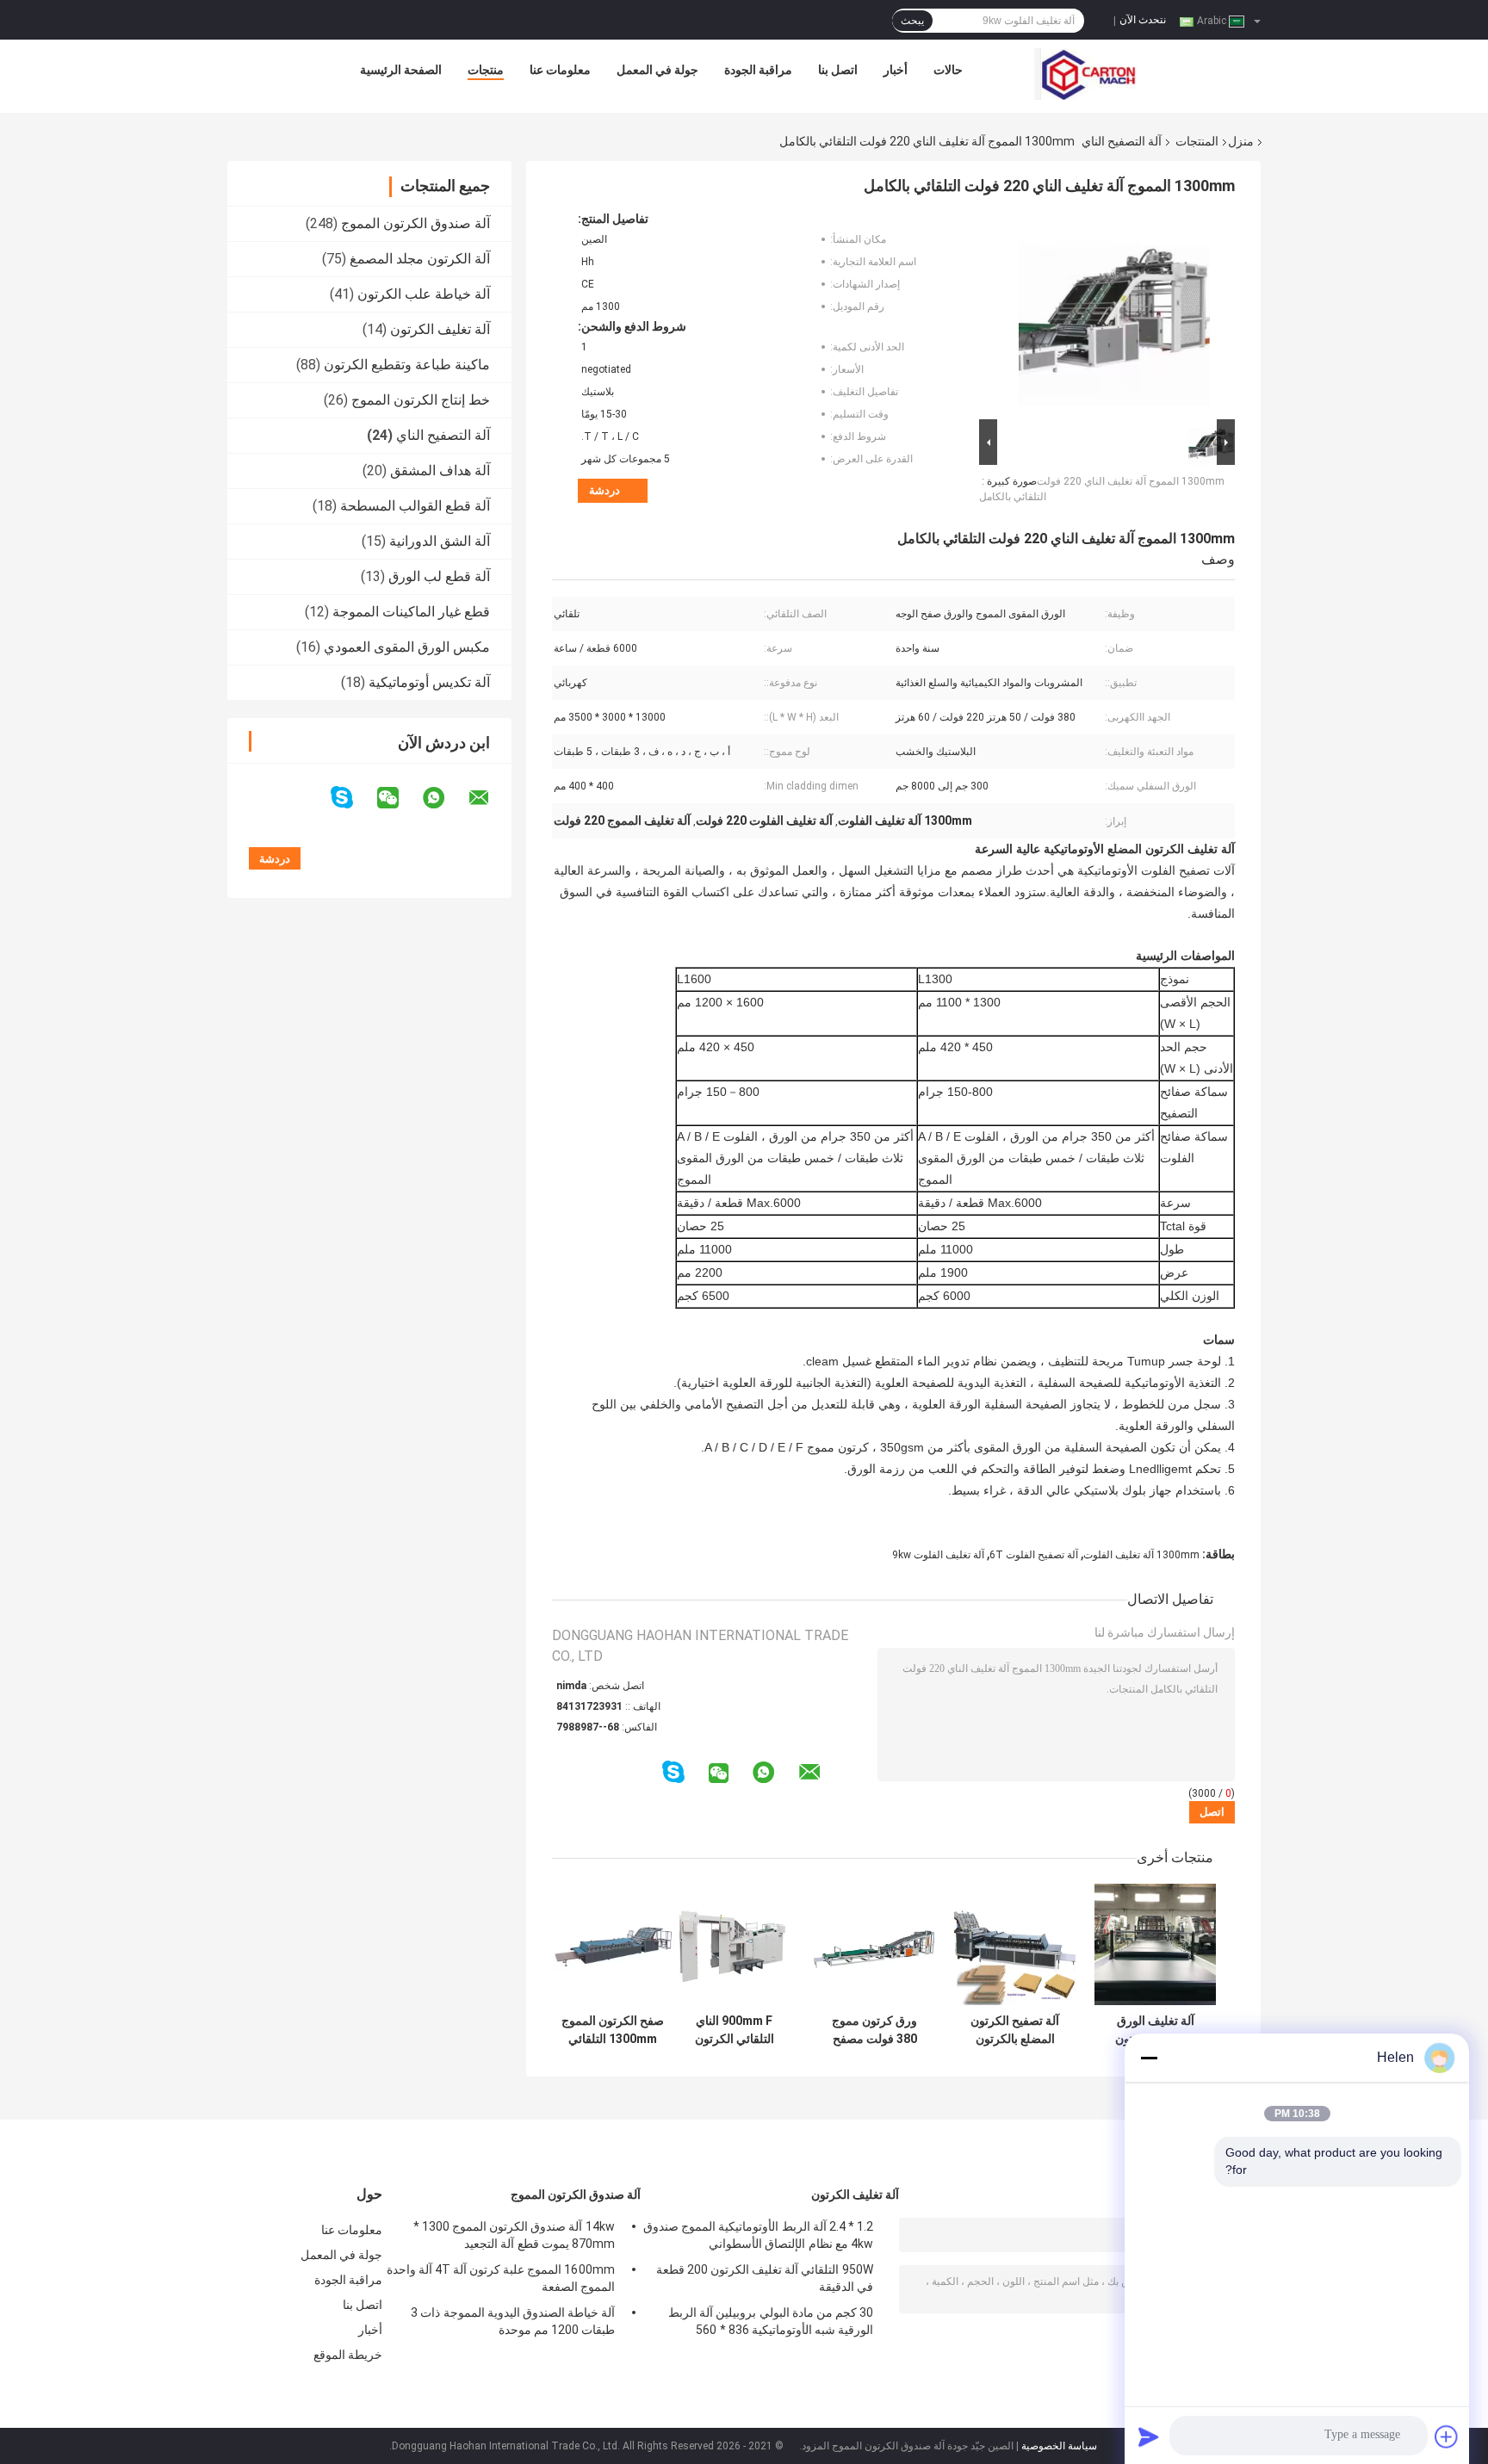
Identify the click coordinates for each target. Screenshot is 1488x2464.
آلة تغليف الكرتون (440, 329)
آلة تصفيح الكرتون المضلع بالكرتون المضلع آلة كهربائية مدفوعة (1015, 2030)
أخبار (896, 70)
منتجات (486, 70)
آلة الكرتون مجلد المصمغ (420, 259)
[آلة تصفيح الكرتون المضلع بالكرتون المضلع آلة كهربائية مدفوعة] (1015, 1944)
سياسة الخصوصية (1059, 2446)
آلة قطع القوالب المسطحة (415, 506)
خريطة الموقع (348, 2355)
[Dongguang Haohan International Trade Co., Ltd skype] (353, 798)
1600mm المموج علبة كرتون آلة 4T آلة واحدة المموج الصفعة (501, 2278)
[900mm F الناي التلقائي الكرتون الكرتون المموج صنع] (734, 1944)
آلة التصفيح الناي (1122, 141)
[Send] (1149, 2436)
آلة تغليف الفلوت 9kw (938, 1555)
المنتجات (1197, 141)
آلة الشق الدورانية (440, 541)
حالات (948, 70)
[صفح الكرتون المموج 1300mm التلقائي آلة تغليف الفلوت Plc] (613, 1944)
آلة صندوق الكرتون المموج (415, 223)
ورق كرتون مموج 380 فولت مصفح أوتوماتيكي (874, 2030)
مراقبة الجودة (758, 70)
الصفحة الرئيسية (401, 70)
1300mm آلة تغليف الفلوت (1141, 1555)
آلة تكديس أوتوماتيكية (429, 682)
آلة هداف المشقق (440, 471)
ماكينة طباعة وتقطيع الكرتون (407, 365)
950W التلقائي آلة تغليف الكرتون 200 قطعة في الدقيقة (765, 2278)
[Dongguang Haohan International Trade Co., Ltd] (1086, 74)
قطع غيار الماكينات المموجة (411, 612)
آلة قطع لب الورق (439, 576)
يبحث (912, 21)
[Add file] (1447, 2436)
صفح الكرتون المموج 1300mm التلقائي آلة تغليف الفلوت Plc (613, 2030)
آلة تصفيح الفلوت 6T (1034, 1555)
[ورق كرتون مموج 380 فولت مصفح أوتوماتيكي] (874, 1944)
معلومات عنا (560, 70)
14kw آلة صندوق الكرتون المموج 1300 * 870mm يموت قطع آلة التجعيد (514, 2235)
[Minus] (1149, 2058)
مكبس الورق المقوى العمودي (407, 647)
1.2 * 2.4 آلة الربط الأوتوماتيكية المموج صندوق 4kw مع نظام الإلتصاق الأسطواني (758, 2235)
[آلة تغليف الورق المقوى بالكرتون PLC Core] (1155, 1944)
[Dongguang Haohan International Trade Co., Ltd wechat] (399, 798)
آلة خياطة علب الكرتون (424, 294)
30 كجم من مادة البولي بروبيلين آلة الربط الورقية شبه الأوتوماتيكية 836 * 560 (771, 2321)
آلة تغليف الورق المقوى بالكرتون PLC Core (1155, 2030)
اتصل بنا (838, 70)
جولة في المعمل (657, 70)
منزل (1241, 141)
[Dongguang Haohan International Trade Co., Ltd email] (490, 798)
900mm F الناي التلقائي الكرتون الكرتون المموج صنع (735, 2030)
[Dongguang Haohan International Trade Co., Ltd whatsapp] (444, 798)
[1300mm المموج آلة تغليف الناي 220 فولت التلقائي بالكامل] (1114, 313)
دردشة (604, 490)
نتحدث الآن (1143, 20)
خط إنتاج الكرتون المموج (421, 400)
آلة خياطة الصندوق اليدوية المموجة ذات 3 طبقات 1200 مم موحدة (513, 2321)
